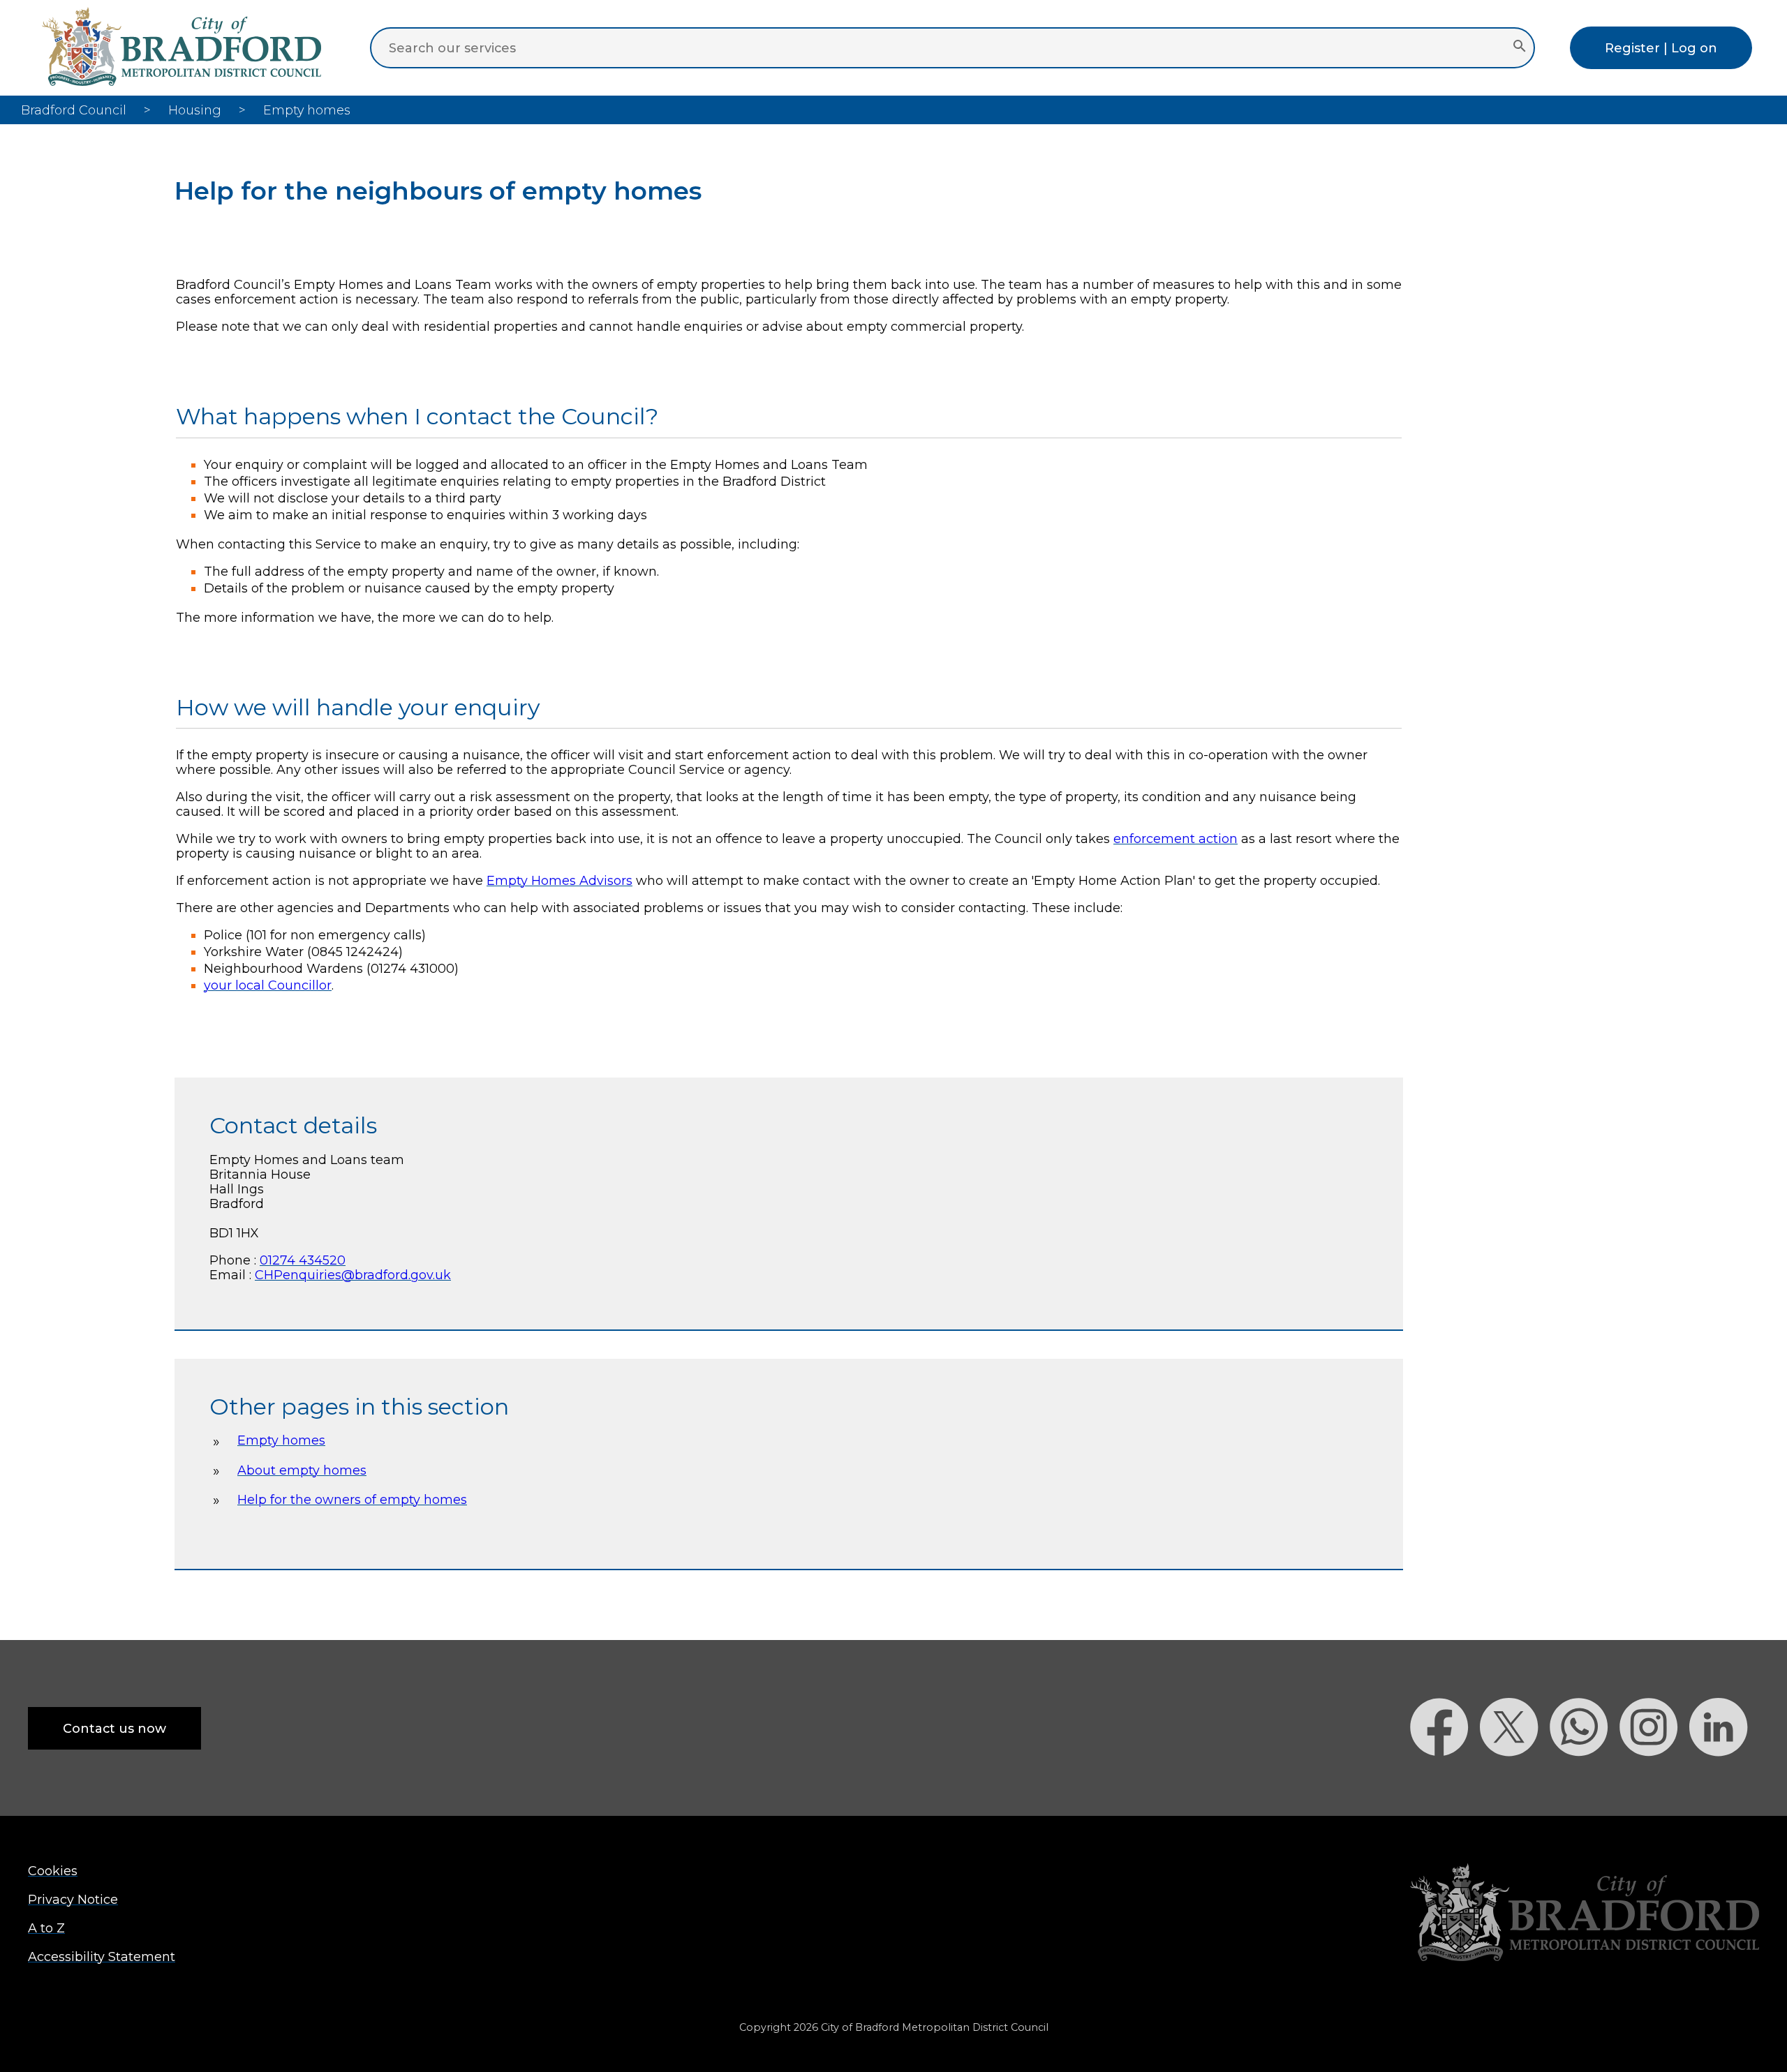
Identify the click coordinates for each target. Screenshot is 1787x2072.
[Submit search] (1519, 47)
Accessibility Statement (102, 1957)
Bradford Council (74, 110)
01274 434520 (303, 1260)
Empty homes (281, 1440)
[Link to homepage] (1585, 1914)
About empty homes (302, 1470)
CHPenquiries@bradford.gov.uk (353, 1275)
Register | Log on (1661, 48)
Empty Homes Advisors (559, 880)
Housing (195, 110)
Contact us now (114, 1728)
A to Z (46, 1928)
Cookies (53, 1871)
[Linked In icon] (1724, 1781)
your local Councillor (268, 985)
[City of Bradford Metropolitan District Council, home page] (181, 81)
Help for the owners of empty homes (352, 1499)
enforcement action (1176, 839)
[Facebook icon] (1445, 1781)
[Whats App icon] (1585, 1781)
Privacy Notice (73, 1899)
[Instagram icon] (1654, 1781)
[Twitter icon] (1515, 1781)
